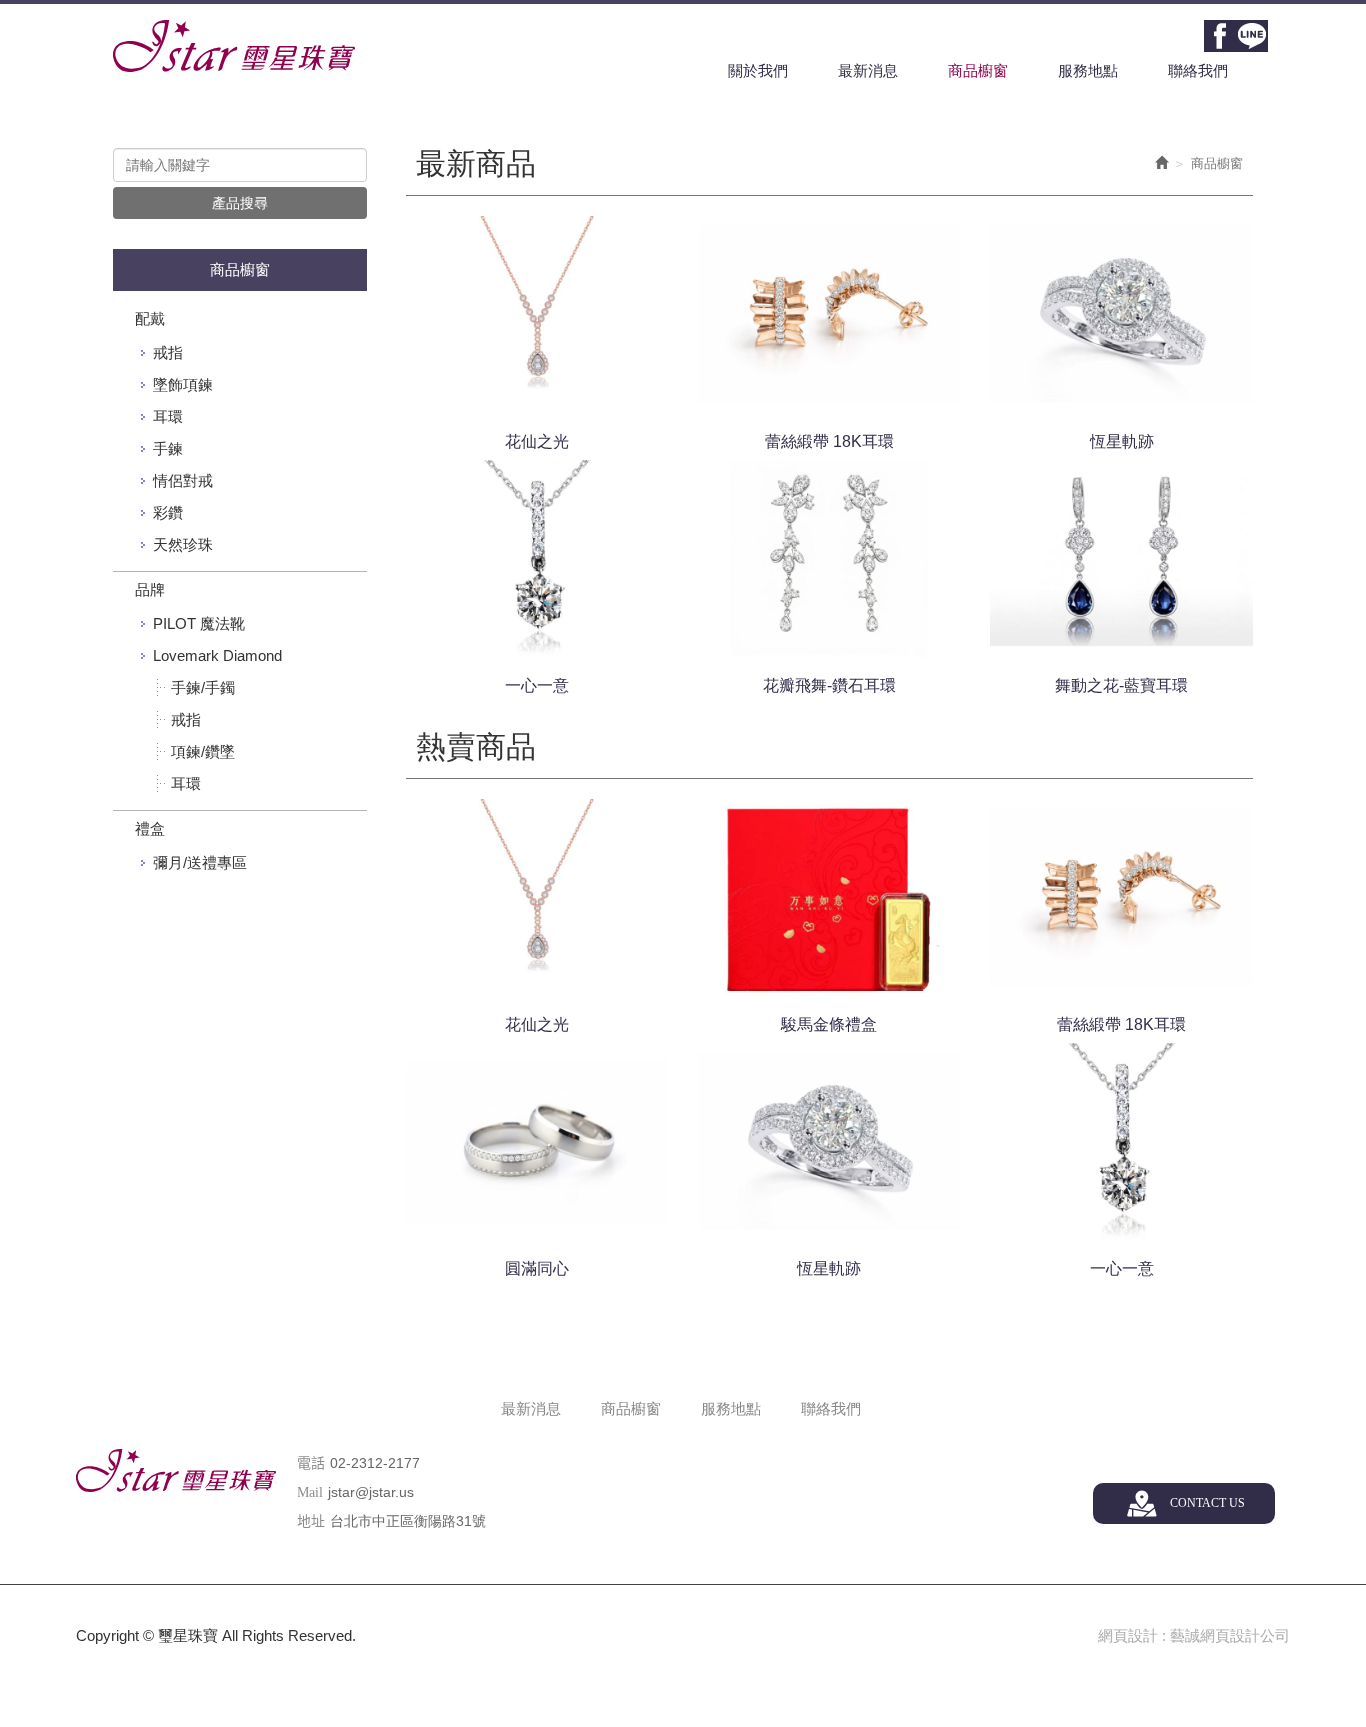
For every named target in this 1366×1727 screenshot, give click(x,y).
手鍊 (168, 448)
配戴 (150, 318)
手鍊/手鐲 (203, 687)
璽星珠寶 (234, 46)
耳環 (168, 416)
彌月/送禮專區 (200, 862)
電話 (311, 1463)
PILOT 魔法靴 (199, 623)
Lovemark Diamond (217, 655)
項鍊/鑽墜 (203, 751)
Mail (310, 1492)
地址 (311, 1521)
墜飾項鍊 (183, 384)
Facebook (1220, 36)
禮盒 (150, 828)
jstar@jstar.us (371, 1492)
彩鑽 (168, 512)
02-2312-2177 (375, 1463)
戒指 (168, 352)
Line (1252, 36)
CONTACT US (1207, 1503)
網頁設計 (1128, 1635)
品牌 (150, 589)
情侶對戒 (183, 480)
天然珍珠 (183, 544)
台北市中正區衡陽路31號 (408, 1521)
